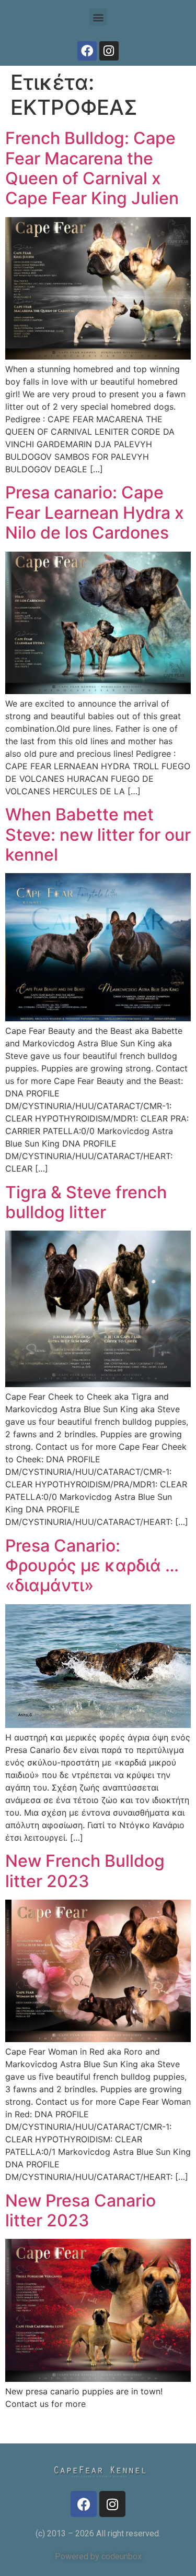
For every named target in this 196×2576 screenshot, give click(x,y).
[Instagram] (109, 51)
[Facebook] (87, 51)
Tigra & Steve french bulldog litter (86, 1202)
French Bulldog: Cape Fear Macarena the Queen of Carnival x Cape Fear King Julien (92, 168)
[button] (98, 17)
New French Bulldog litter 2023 (85, 1871)
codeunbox (122, 2556)
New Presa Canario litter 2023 (80, 2210)
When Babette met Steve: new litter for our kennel (98, 834)
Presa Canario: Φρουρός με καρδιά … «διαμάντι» (92, 1566)
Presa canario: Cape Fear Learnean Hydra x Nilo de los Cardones (95, 512)
